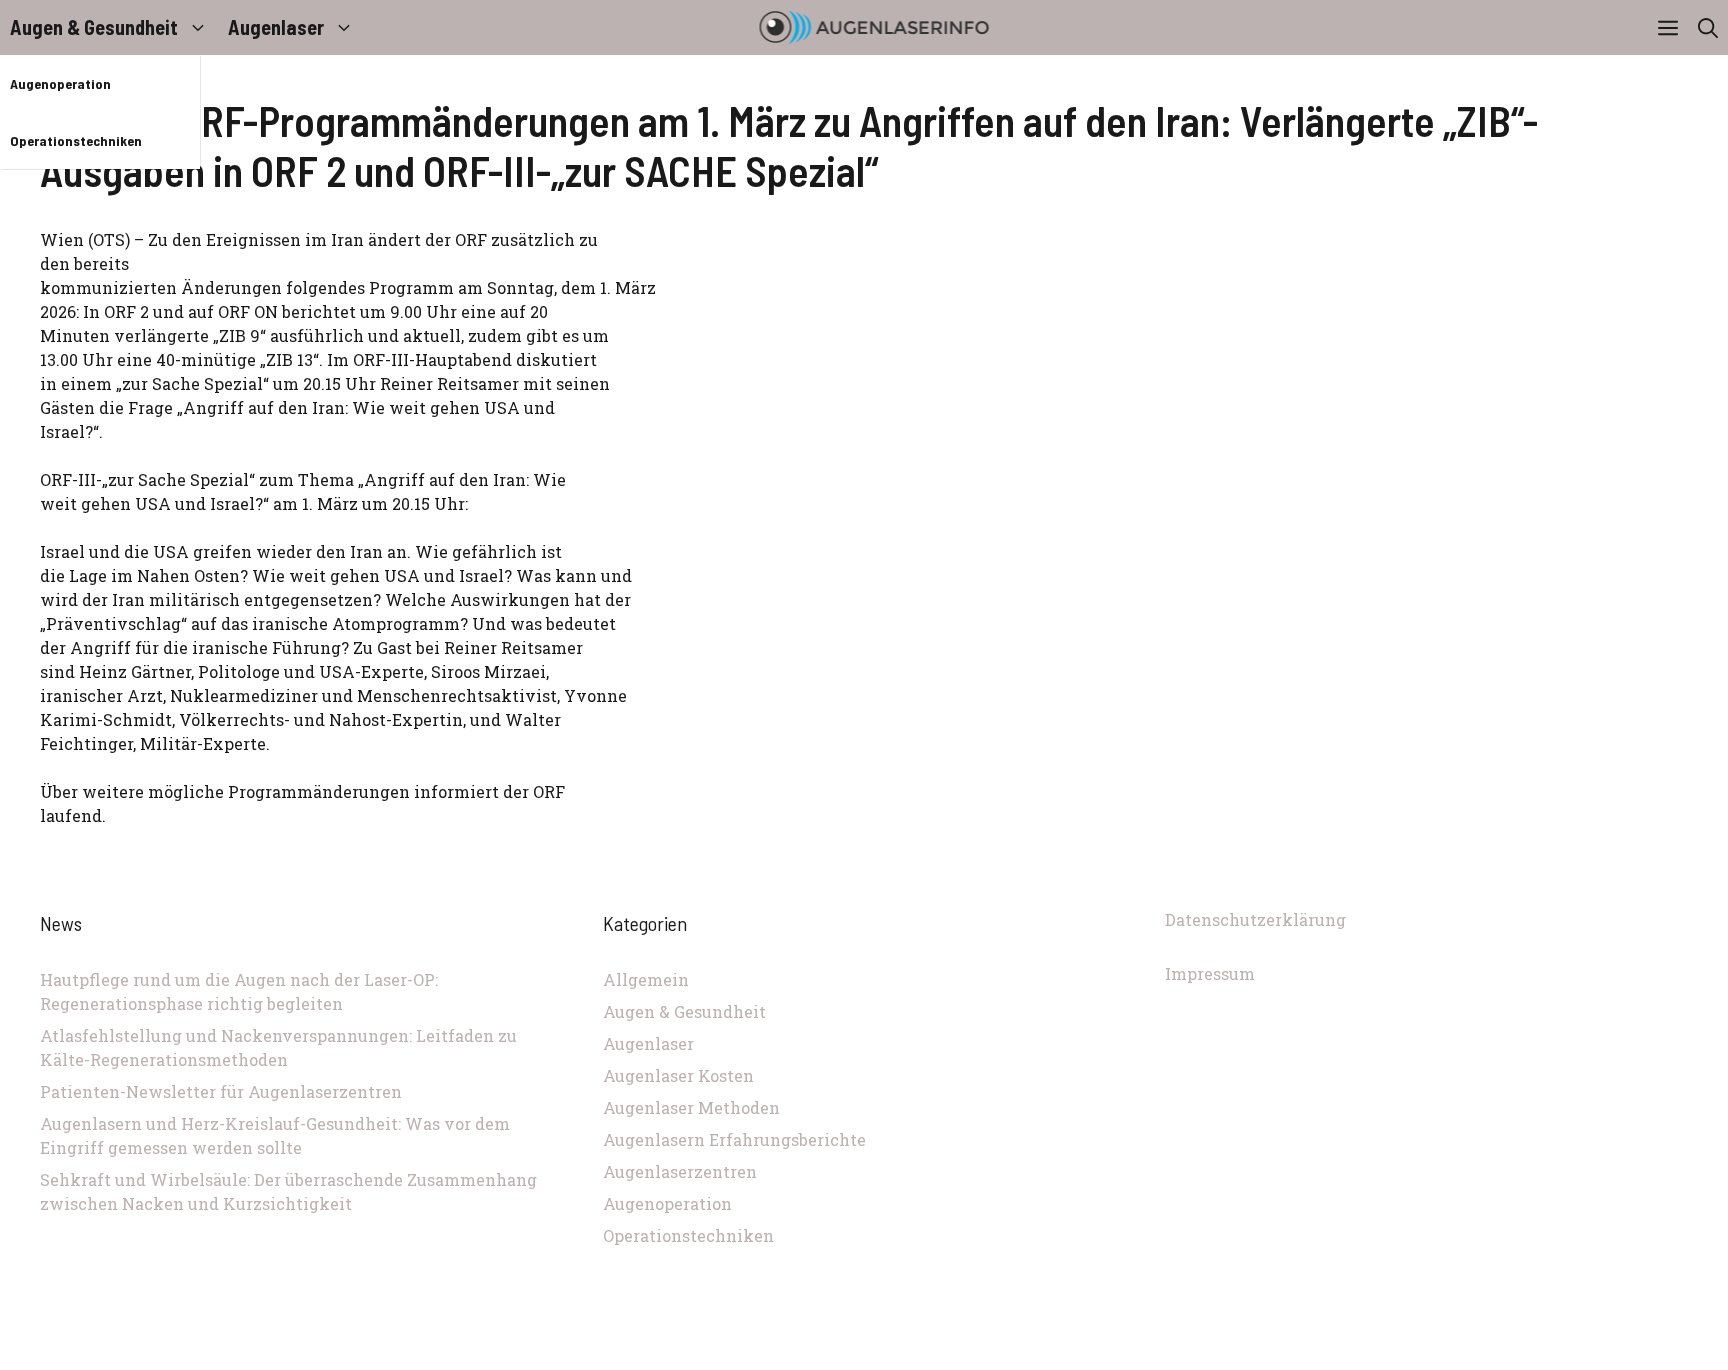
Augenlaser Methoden (691, 1107)
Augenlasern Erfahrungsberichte (734, 1139)
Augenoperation (60, 83)
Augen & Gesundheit (94, 27)
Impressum (1210, 973)
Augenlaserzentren (680, 1171)
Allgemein (646, 979)
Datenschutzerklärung (1255, 919)
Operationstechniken (76, 140)
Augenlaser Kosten (678, 1075)
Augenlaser (276, 27)
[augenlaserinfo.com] (874, 27)
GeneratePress (998, 1359)
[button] (1708, 27)
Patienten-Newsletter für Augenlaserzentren (221, 1091)
